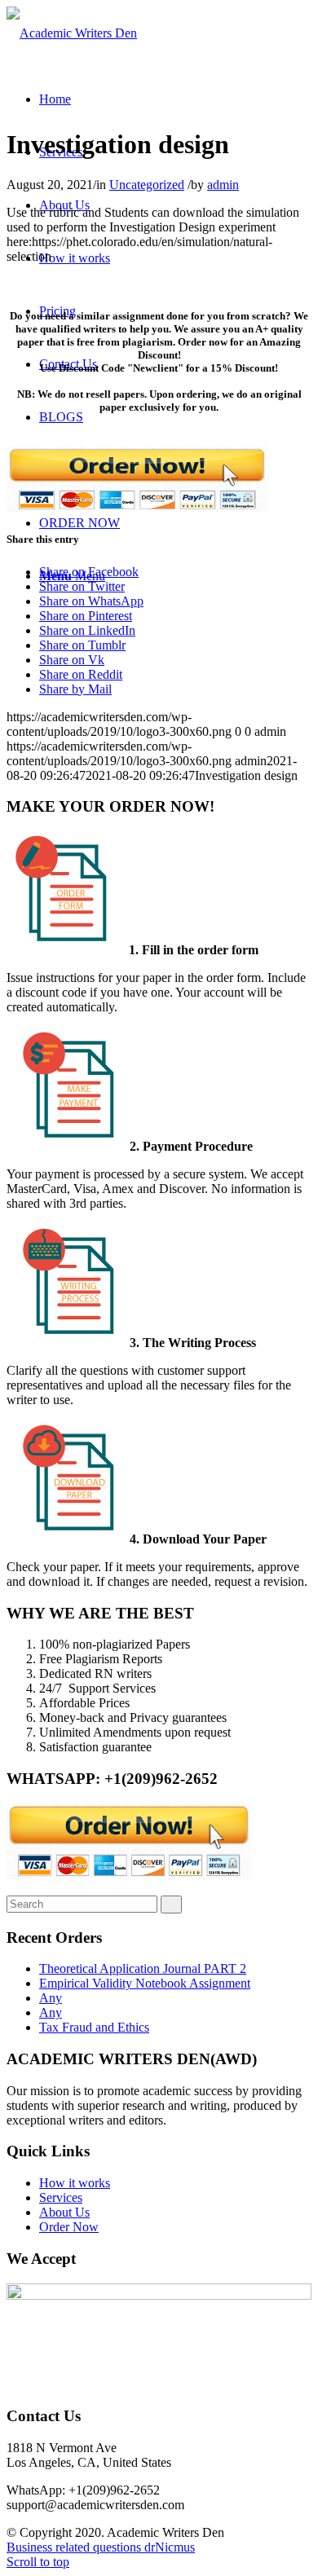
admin (223, 185)
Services (61, 2197)
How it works (75, 2183)
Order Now (69, 2227)
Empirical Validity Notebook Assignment (145, 1983)
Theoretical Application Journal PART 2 (143, 1968)
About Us (64, 2212)
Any (51, 1998)
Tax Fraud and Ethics (94, 2027)
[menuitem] (55, 99)
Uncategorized (147, 185)
